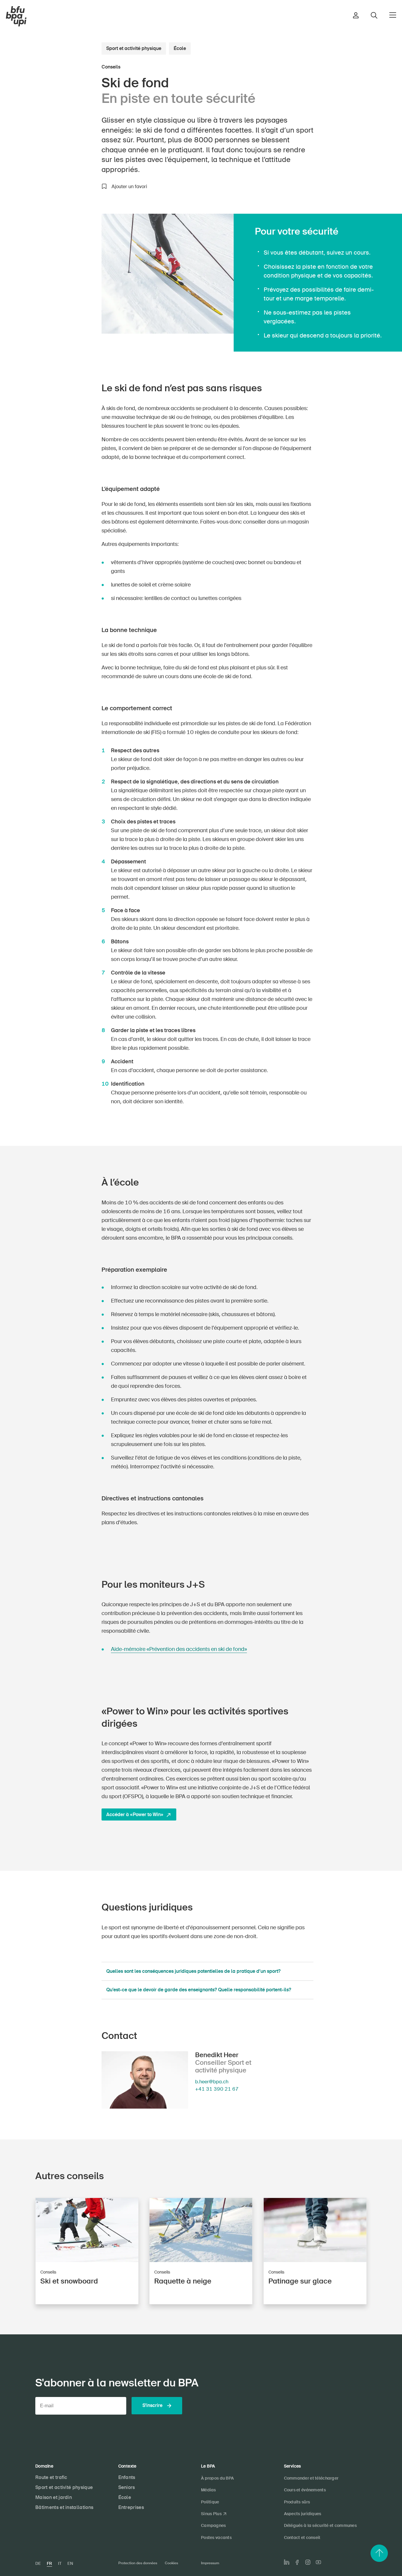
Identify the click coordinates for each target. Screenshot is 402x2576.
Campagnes (214, 2525)
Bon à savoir (72, 227)
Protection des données (138, 2563)
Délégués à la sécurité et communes (320, 2525)
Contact (75, 276)
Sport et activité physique (134, 48)
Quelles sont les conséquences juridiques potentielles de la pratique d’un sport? (193, 1971)
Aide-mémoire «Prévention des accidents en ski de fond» (179, 1649)
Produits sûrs (297, 2502)
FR (49, 2563)
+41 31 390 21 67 (217, 2089)
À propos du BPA (217, 2478)
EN (70, 2563)
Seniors (127, 2487)
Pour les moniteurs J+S (62, 246)
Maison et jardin (54, 2497)
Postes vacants (216, 2537)
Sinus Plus (211, 2514)
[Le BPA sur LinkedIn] (287, 2562)
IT (60, 2563)
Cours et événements (305, 2490)
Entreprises (131, 2507)
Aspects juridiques (67, 266)
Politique (210, 2502)
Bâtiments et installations (64, 2507)
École (180, 48)
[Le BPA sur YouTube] (318, 2562)
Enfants (127, 2477)
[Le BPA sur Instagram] (308, 2562)
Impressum (210, 2563)
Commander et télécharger (311, 2478)
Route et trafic (51, 2477)
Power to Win (72, 256)
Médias (209, 2490)
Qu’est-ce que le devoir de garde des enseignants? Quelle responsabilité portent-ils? (199, 1990)
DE (38, 2563)
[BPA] (16, 16)
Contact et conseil (302, 2537)
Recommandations (66, 217)
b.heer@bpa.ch (212, 2082)
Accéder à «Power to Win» (135, 1814)
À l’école (75, 236)
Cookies (171, 2563)
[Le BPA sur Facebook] (297, 2562)
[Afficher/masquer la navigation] (393, 15)
